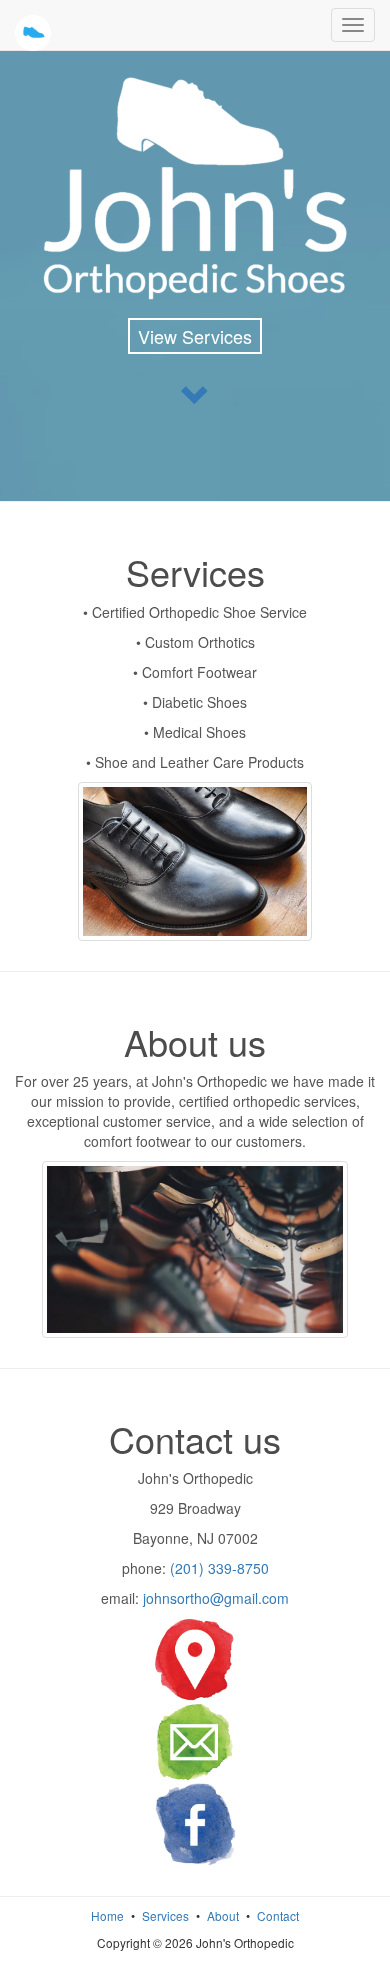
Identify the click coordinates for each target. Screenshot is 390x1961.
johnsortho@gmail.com (216, 1598)
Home (107, 1915)
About (223, 1915)
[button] (195, 394)
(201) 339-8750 (219, 1568)
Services (165, 1915)
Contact (278, 1915)
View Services (195, 336)
